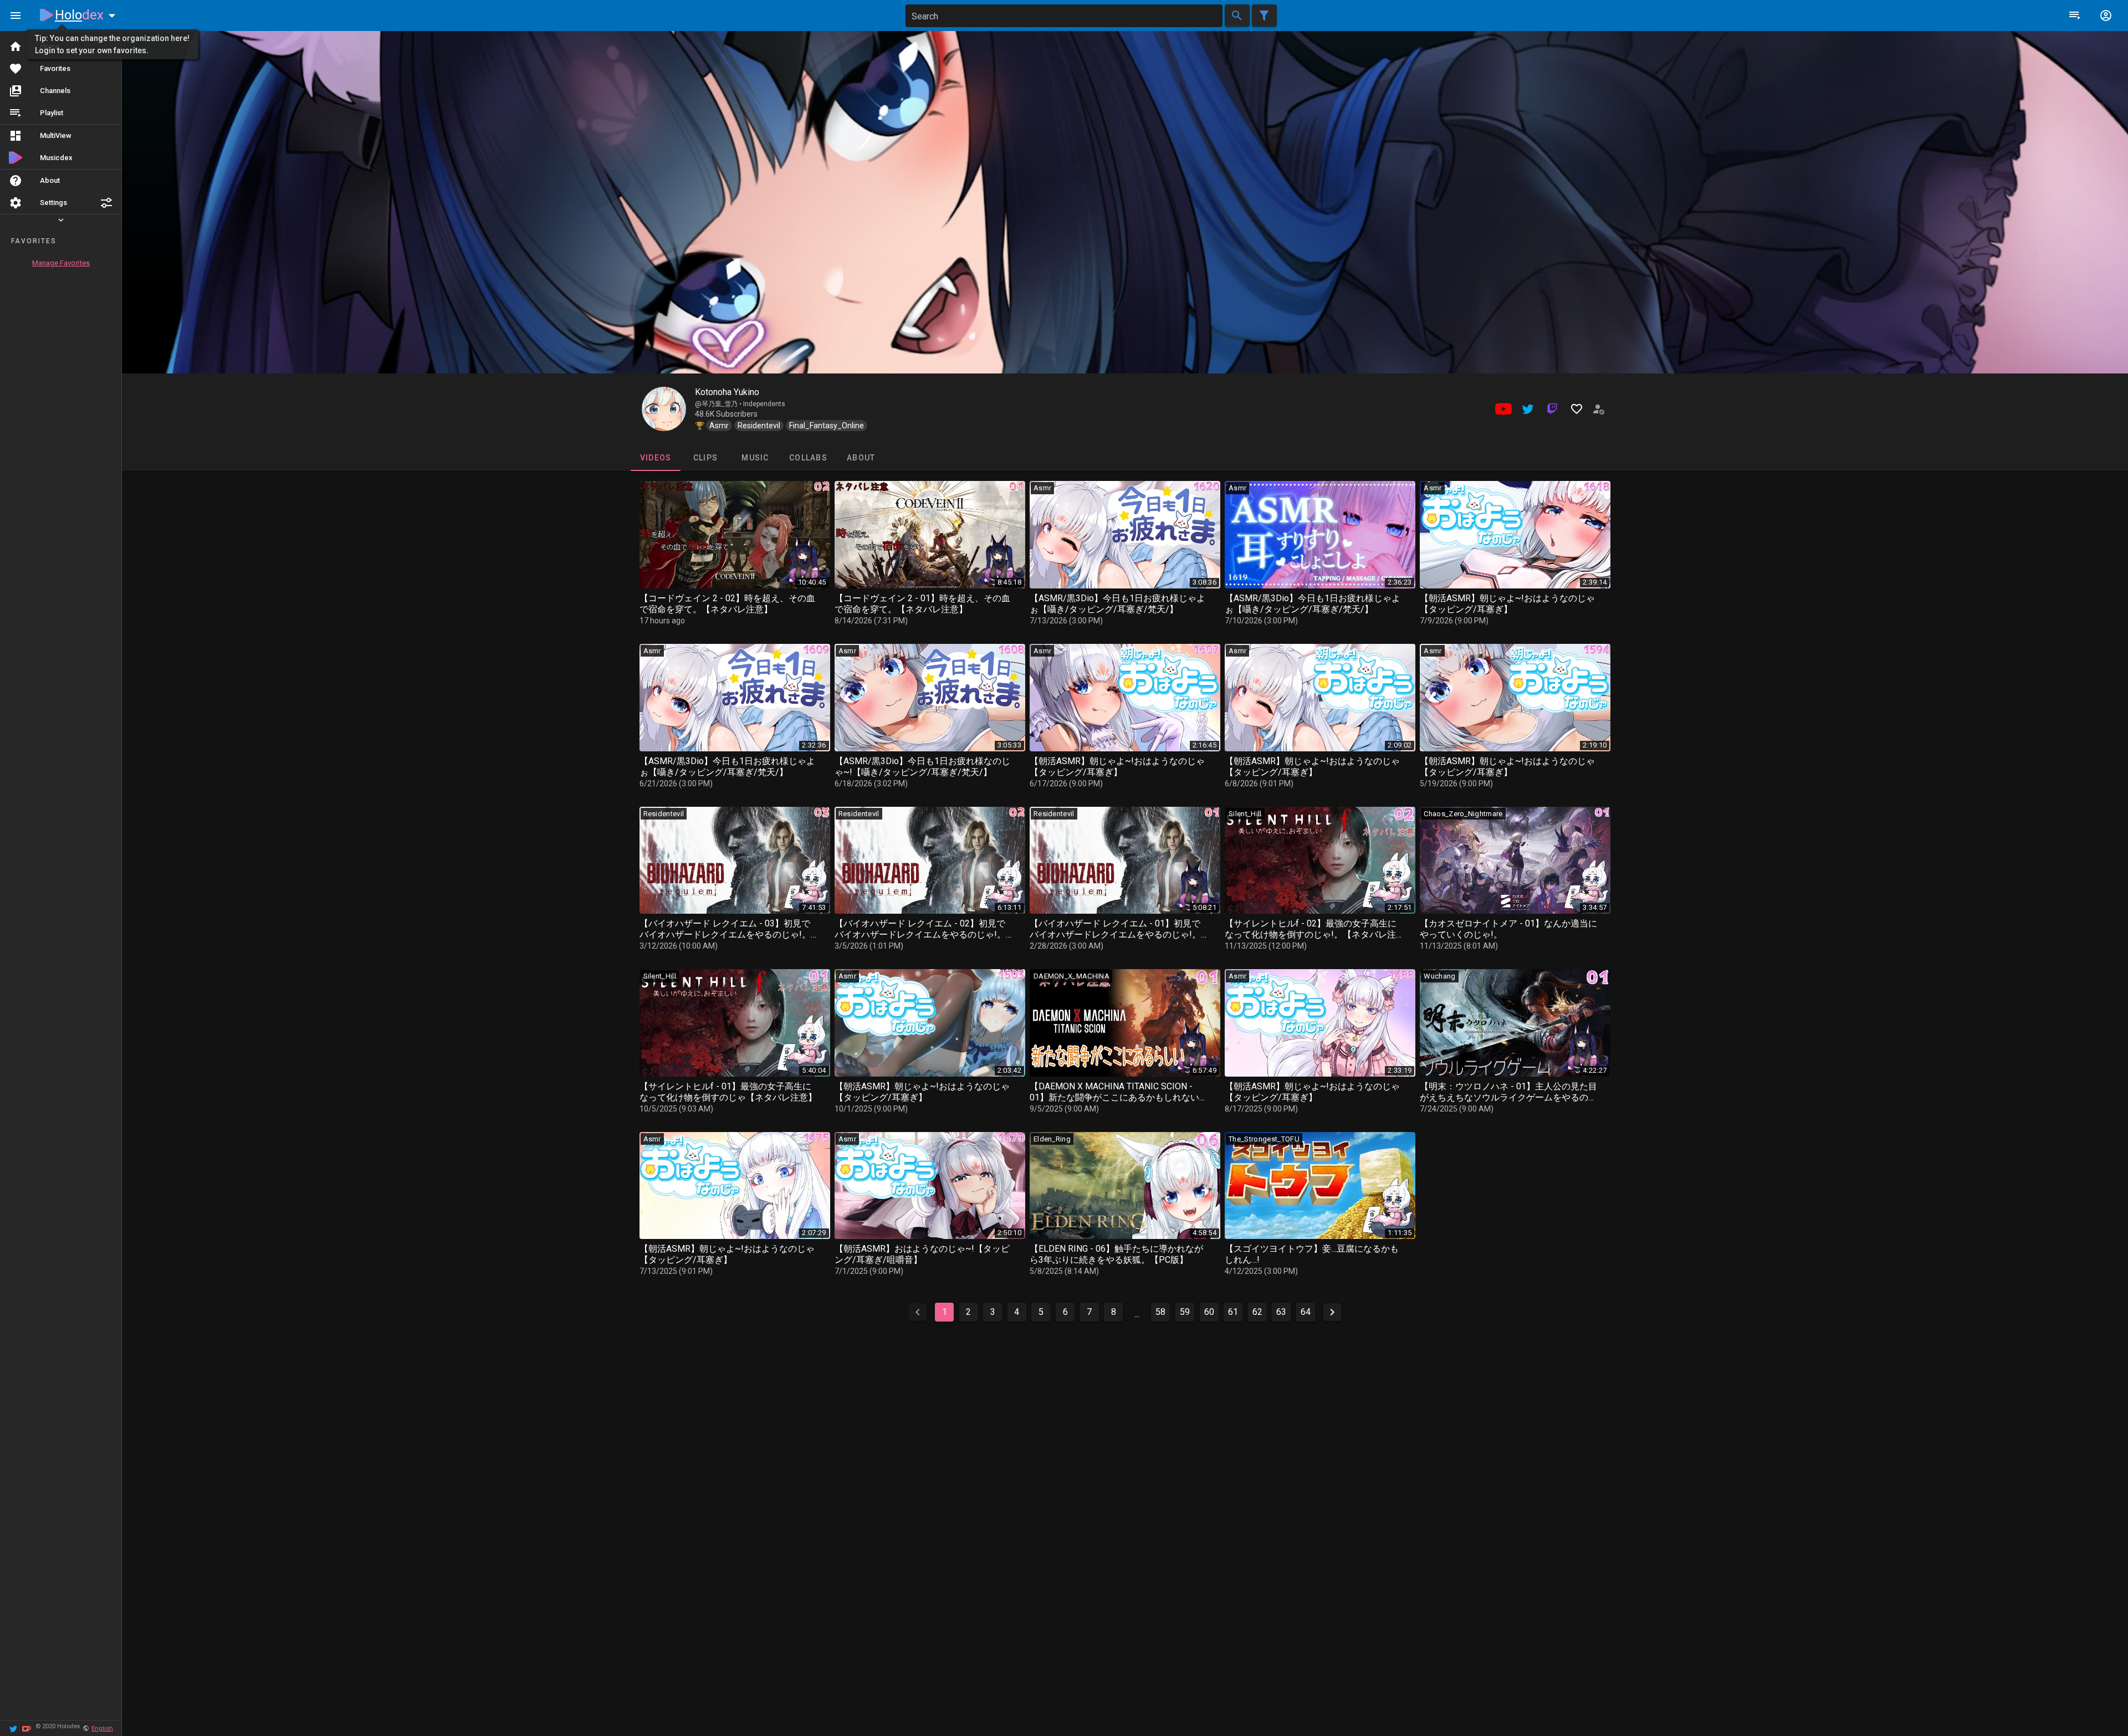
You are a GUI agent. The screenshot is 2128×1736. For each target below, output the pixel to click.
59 (1185, 1312)
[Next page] (1332, 1312)
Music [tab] (755, 458)
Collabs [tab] (808, 458)
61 (1233, 1312)
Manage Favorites (61, 263)
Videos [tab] (655, 458)
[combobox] (1064, 16)
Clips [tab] (705, 458)
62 (1257, 1312)
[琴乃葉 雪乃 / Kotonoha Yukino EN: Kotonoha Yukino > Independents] (664, 409)
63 (1281, 1312)
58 (1160, 1312)
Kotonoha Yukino (727, 392)
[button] (106, 203)
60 (1209, 1312)
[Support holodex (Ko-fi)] (27, 1728)
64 (1306, 1312)
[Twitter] (13, 1728)
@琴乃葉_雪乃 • (719, 404)
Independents (764, 404)
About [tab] (861, 458)
